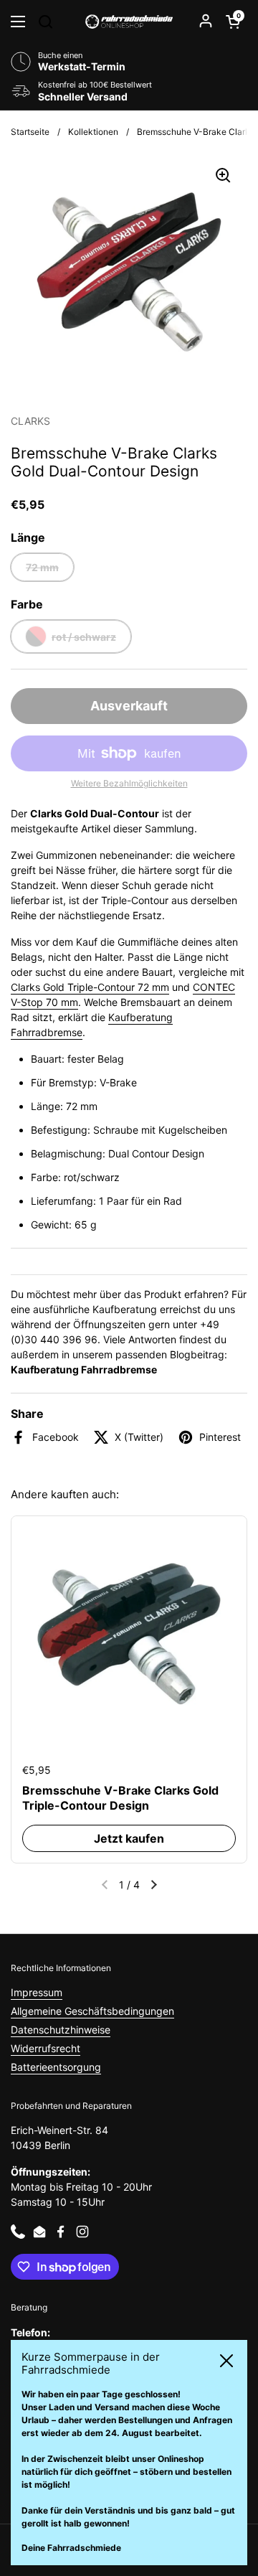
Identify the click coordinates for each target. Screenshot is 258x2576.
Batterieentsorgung (56, 2067)
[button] (233, 22)
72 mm (42, 567)
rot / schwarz (84, 637)
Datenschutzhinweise (61, 2030)
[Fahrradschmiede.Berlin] (129, 22)
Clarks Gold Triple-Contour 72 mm (90, 987)
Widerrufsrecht (46, 2048)
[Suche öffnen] (45, 22)
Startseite (30, 132)
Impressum (37, 1992)
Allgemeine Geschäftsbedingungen (92, 2011)
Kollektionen (93, 132)
